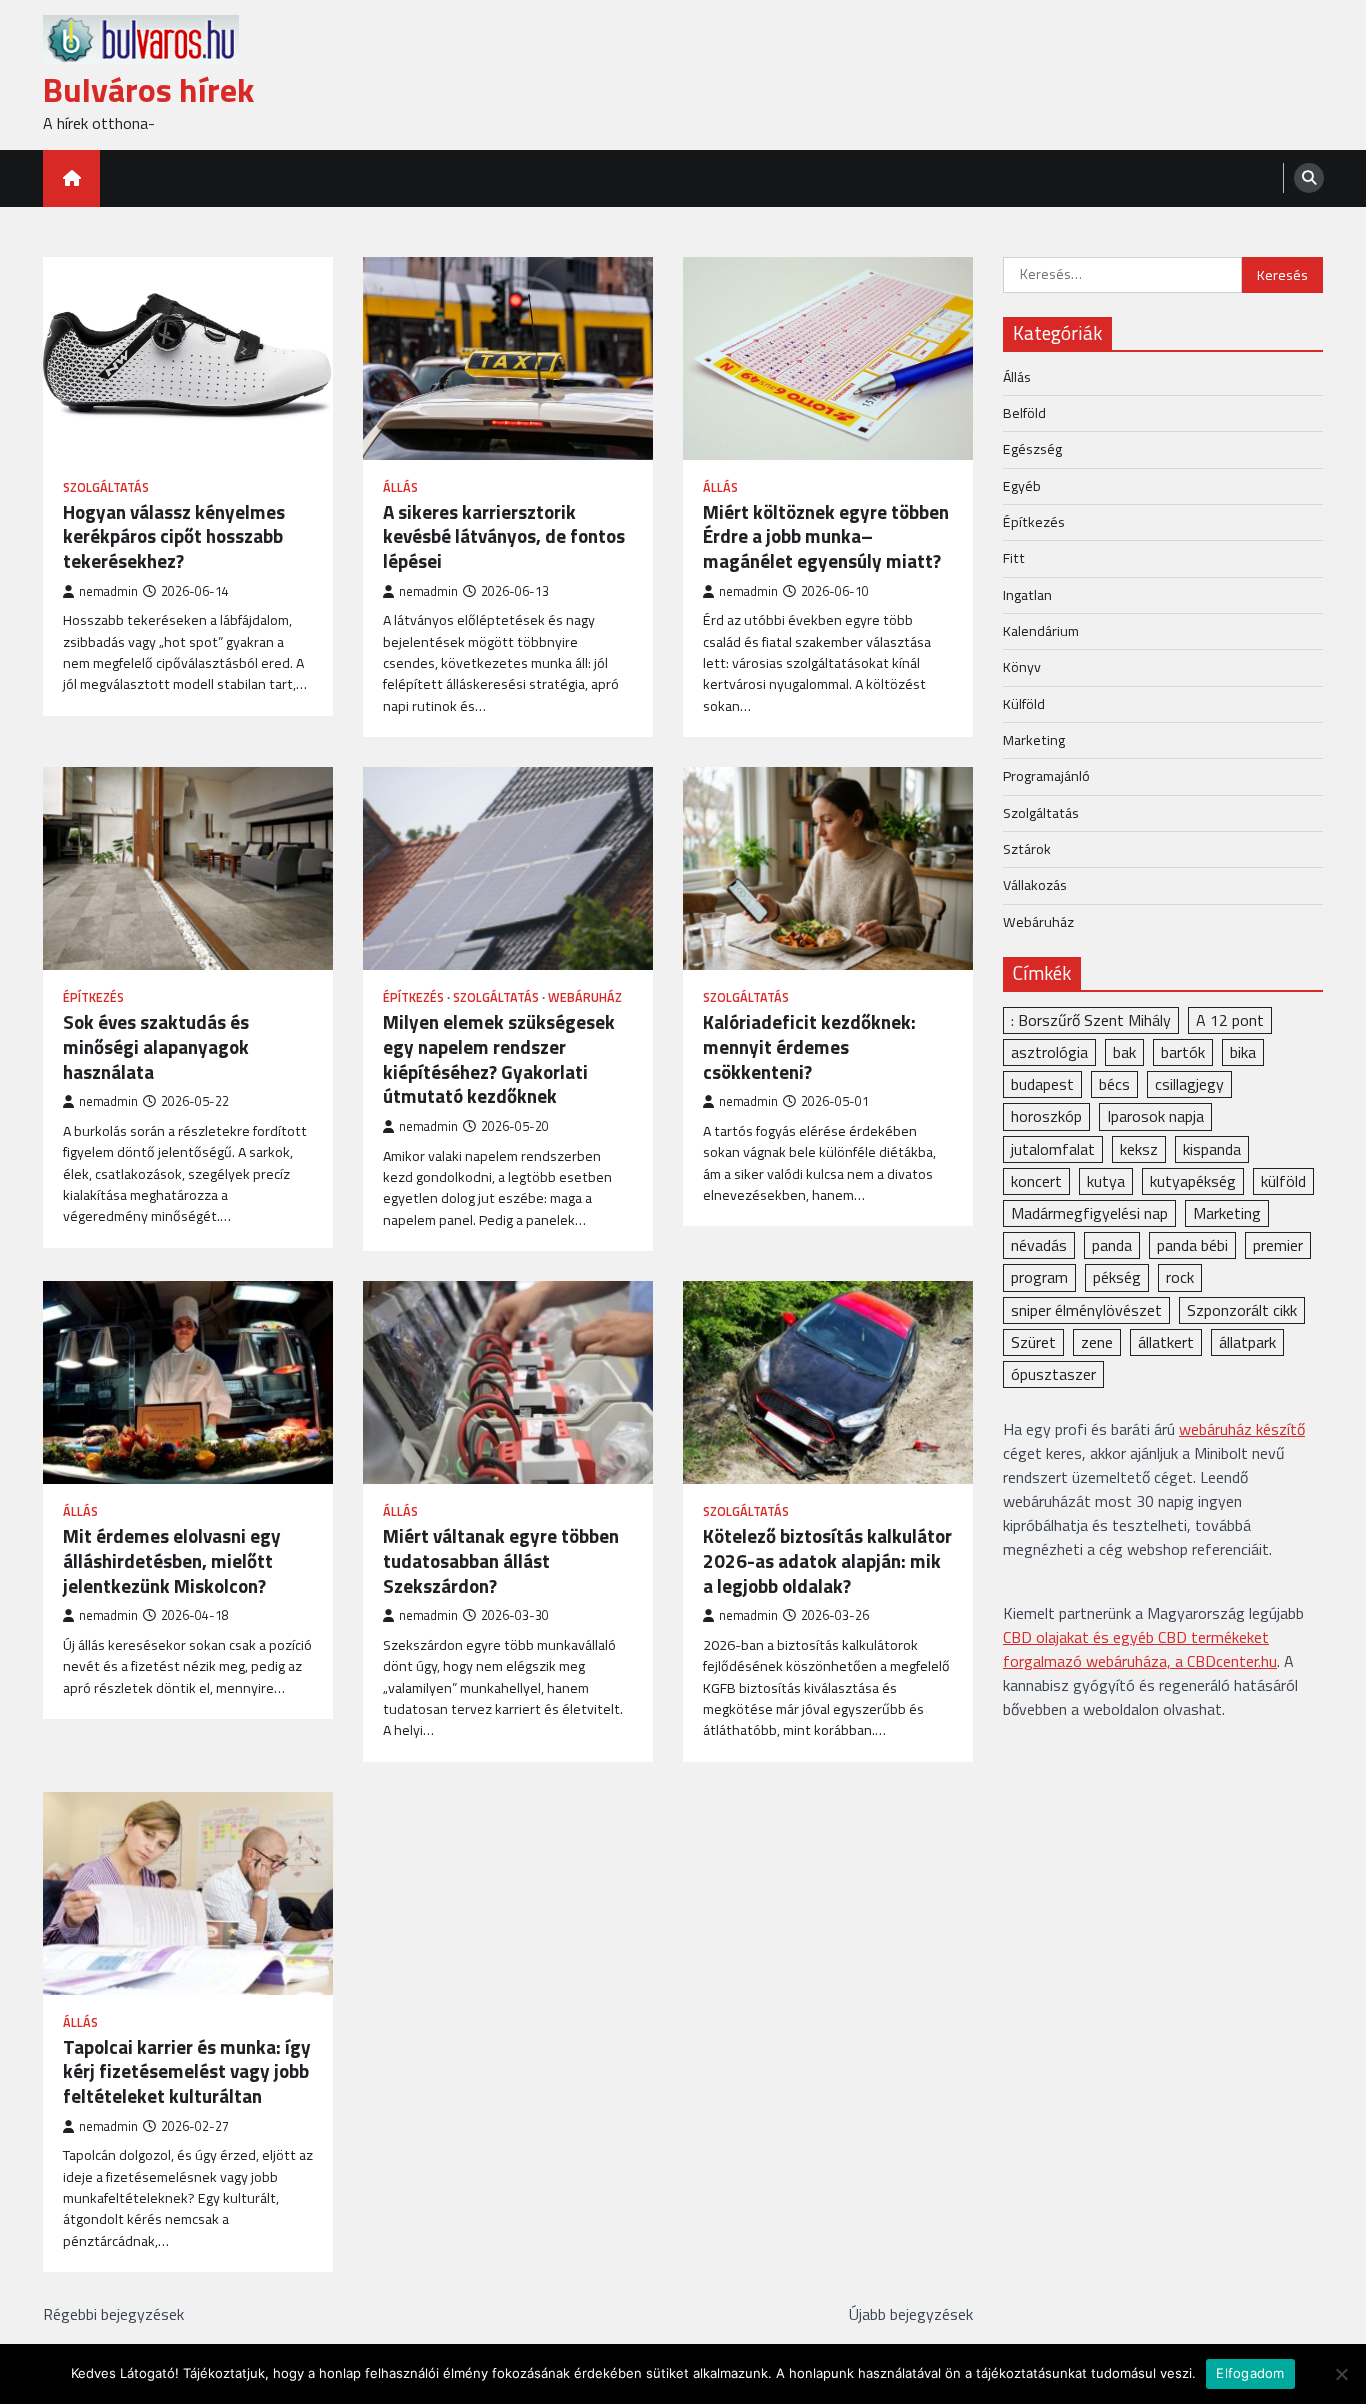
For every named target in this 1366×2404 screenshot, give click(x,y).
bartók (1183, 1052)
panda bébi (1192, 1245)
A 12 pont (1230, 1019)
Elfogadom (1250, 2373)
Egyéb (1022, 485)
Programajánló (1046, 776)
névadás (1039, 1245)
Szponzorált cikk (1242, 1309)
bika (1243, 1052)
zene (1097, 1341)
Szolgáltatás (106, 487)
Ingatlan (1027, 594)
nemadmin (108, 591)
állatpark (1247, 1341)
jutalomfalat (1053, 1148)
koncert (1036, 1180)
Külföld (1024, 703)
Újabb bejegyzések (911, 2314)
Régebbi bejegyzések (113, 2314)
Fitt (1014, 558)
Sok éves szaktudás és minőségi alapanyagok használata (156, 1047)
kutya (1106, 1180)
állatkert (1166, 1341)
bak (1124, 1052)
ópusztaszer (1053, 1373)
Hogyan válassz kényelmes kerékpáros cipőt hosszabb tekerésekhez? (174, 537)
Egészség (1032, 449)
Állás (400, 487)
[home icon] (71, 178)
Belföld (1024, 412)
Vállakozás (1035, 885)
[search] (1309, 178)
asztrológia (1049, 1052)
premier (1278, 1245)
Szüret (1033, 1341)
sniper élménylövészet (1086, 1309)
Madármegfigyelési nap (1089, 1212)
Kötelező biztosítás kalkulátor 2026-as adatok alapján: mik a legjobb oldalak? (827, 1561)
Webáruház (585, 997)
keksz (1139, 1148)
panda (1112, 1245)
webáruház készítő (1242, 1429)
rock (1180, 1277)
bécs (1114, 1084)
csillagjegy (1189, 1084)
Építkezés (93, 997)
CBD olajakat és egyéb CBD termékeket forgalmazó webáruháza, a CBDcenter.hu (1140, 1649)
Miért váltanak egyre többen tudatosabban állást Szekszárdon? (501, 1561)
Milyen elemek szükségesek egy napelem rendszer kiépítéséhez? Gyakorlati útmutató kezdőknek (499, 1059)
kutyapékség (1193, 1180)
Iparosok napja (1155, 1116)
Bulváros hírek (148, 89)
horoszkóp (1046, 1116)
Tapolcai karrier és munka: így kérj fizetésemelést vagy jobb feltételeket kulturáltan (187, 2072)
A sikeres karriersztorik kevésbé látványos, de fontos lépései (504, 537)
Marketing (1034, 739)
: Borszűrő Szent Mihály (1091, 1019)
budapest (1042, 1084)
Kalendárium (1041, 630)
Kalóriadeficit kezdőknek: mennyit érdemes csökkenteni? (809, 1047)
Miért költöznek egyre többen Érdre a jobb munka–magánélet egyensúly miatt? (826, 537)
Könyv (1022, 667)
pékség (1117, 1277)
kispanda (1212, 1148)
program (1039, 1277)
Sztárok (1027, 848)
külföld (1283, 1180)
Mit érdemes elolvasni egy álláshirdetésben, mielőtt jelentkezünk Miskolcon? (172, 1561)
